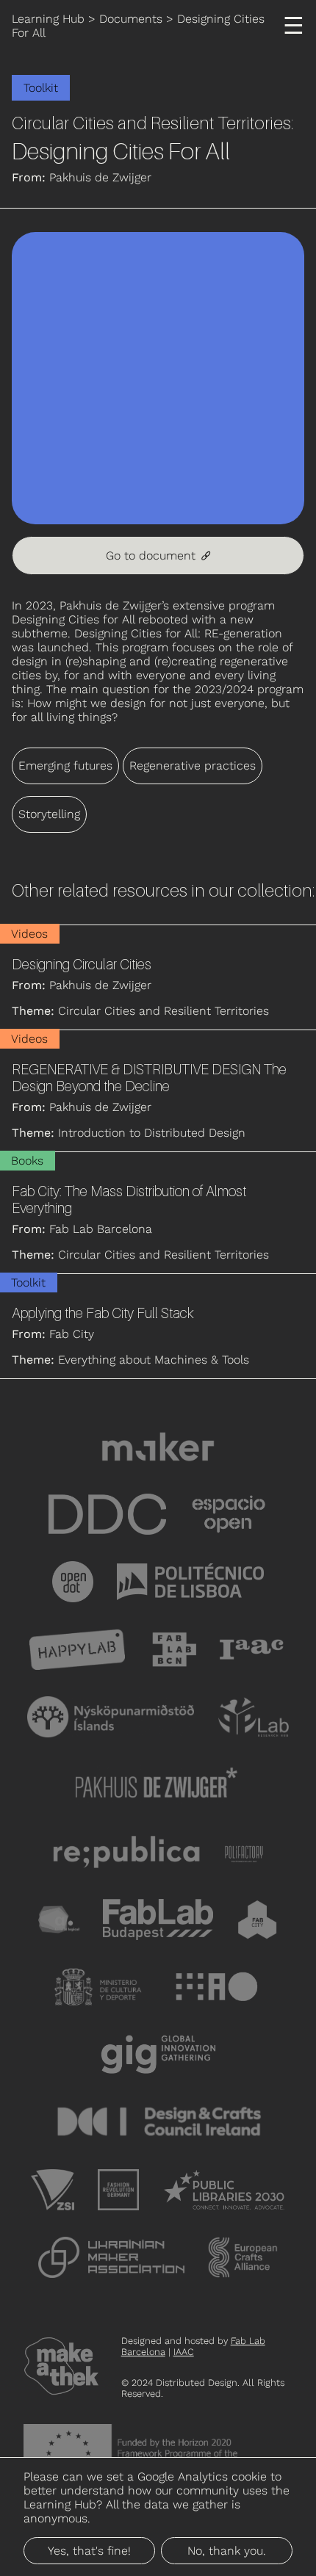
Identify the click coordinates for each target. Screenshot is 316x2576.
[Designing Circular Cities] (158, 977)
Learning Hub (48, 19)
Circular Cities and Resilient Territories (151, 123)
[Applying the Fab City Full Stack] (158, 1326)
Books (27, 1161)
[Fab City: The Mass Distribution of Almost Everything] (158, 1213)
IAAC (184, 2352)
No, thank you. (227, 2551)
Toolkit (41, 88)
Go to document (158, 556)
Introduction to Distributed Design (152, 1133)
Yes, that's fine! (89, 2551)
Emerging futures (65, 766)
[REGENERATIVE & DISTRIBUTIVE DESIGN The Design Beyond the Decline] (158, 1091)
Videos (29, 934)
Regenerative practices (193, 766)
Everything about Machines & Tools (154, 1360)
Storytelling (49, 814)
